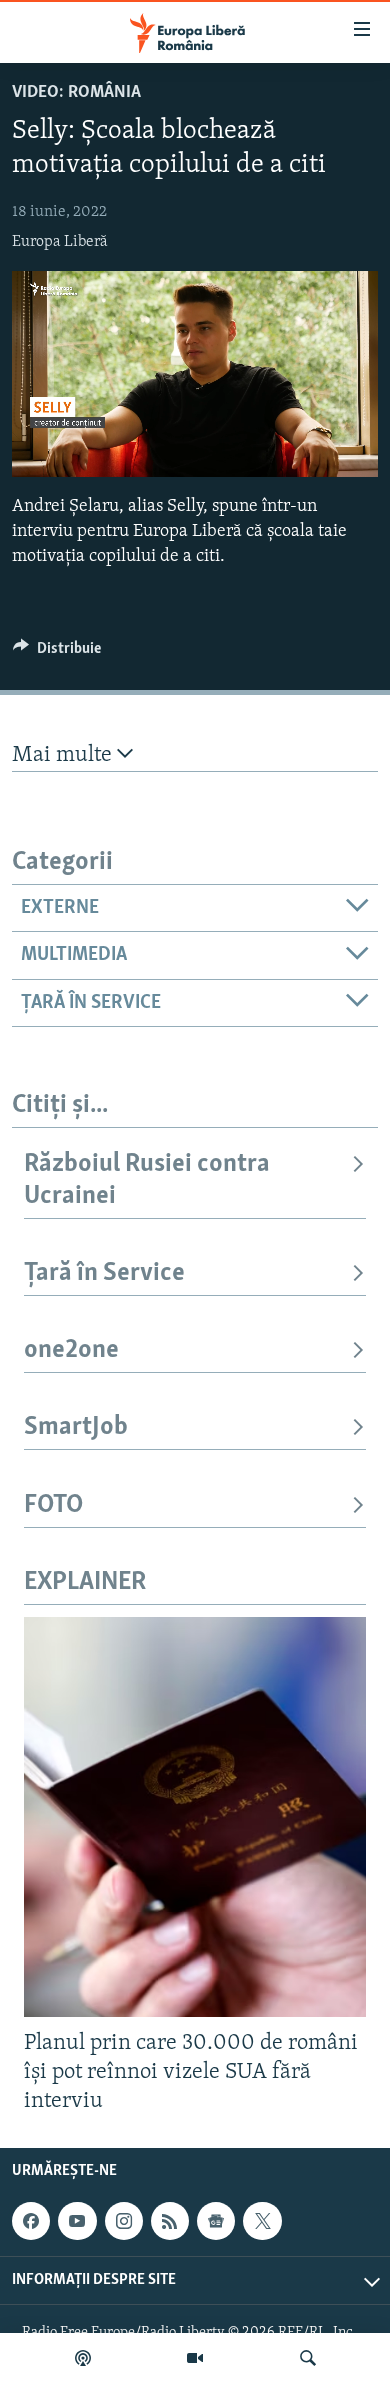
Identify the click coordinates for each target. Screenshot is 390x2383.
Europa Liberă (60, 242)
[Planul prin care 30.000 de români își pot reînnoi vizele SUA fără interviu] (195, 1817)
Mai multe (64, 755)
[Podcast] (83, 2358)
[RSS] (170, 2221)
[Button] (57, 653)
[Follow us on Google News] (216, 2221)
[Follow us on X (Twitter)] (262, 2221)
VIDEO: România (76, 93)
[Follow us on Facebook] (31, 2221)
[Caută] (308, 2358)
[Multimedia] (195, 2358)
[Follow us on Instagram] (124, 2221)
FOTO (53, 1505)
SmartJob (76, 1427)
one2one (71, 1350)
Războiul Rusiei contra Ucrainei (147, 1180)
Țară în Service (104, 1273)
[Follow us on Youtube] (77, 2221)
